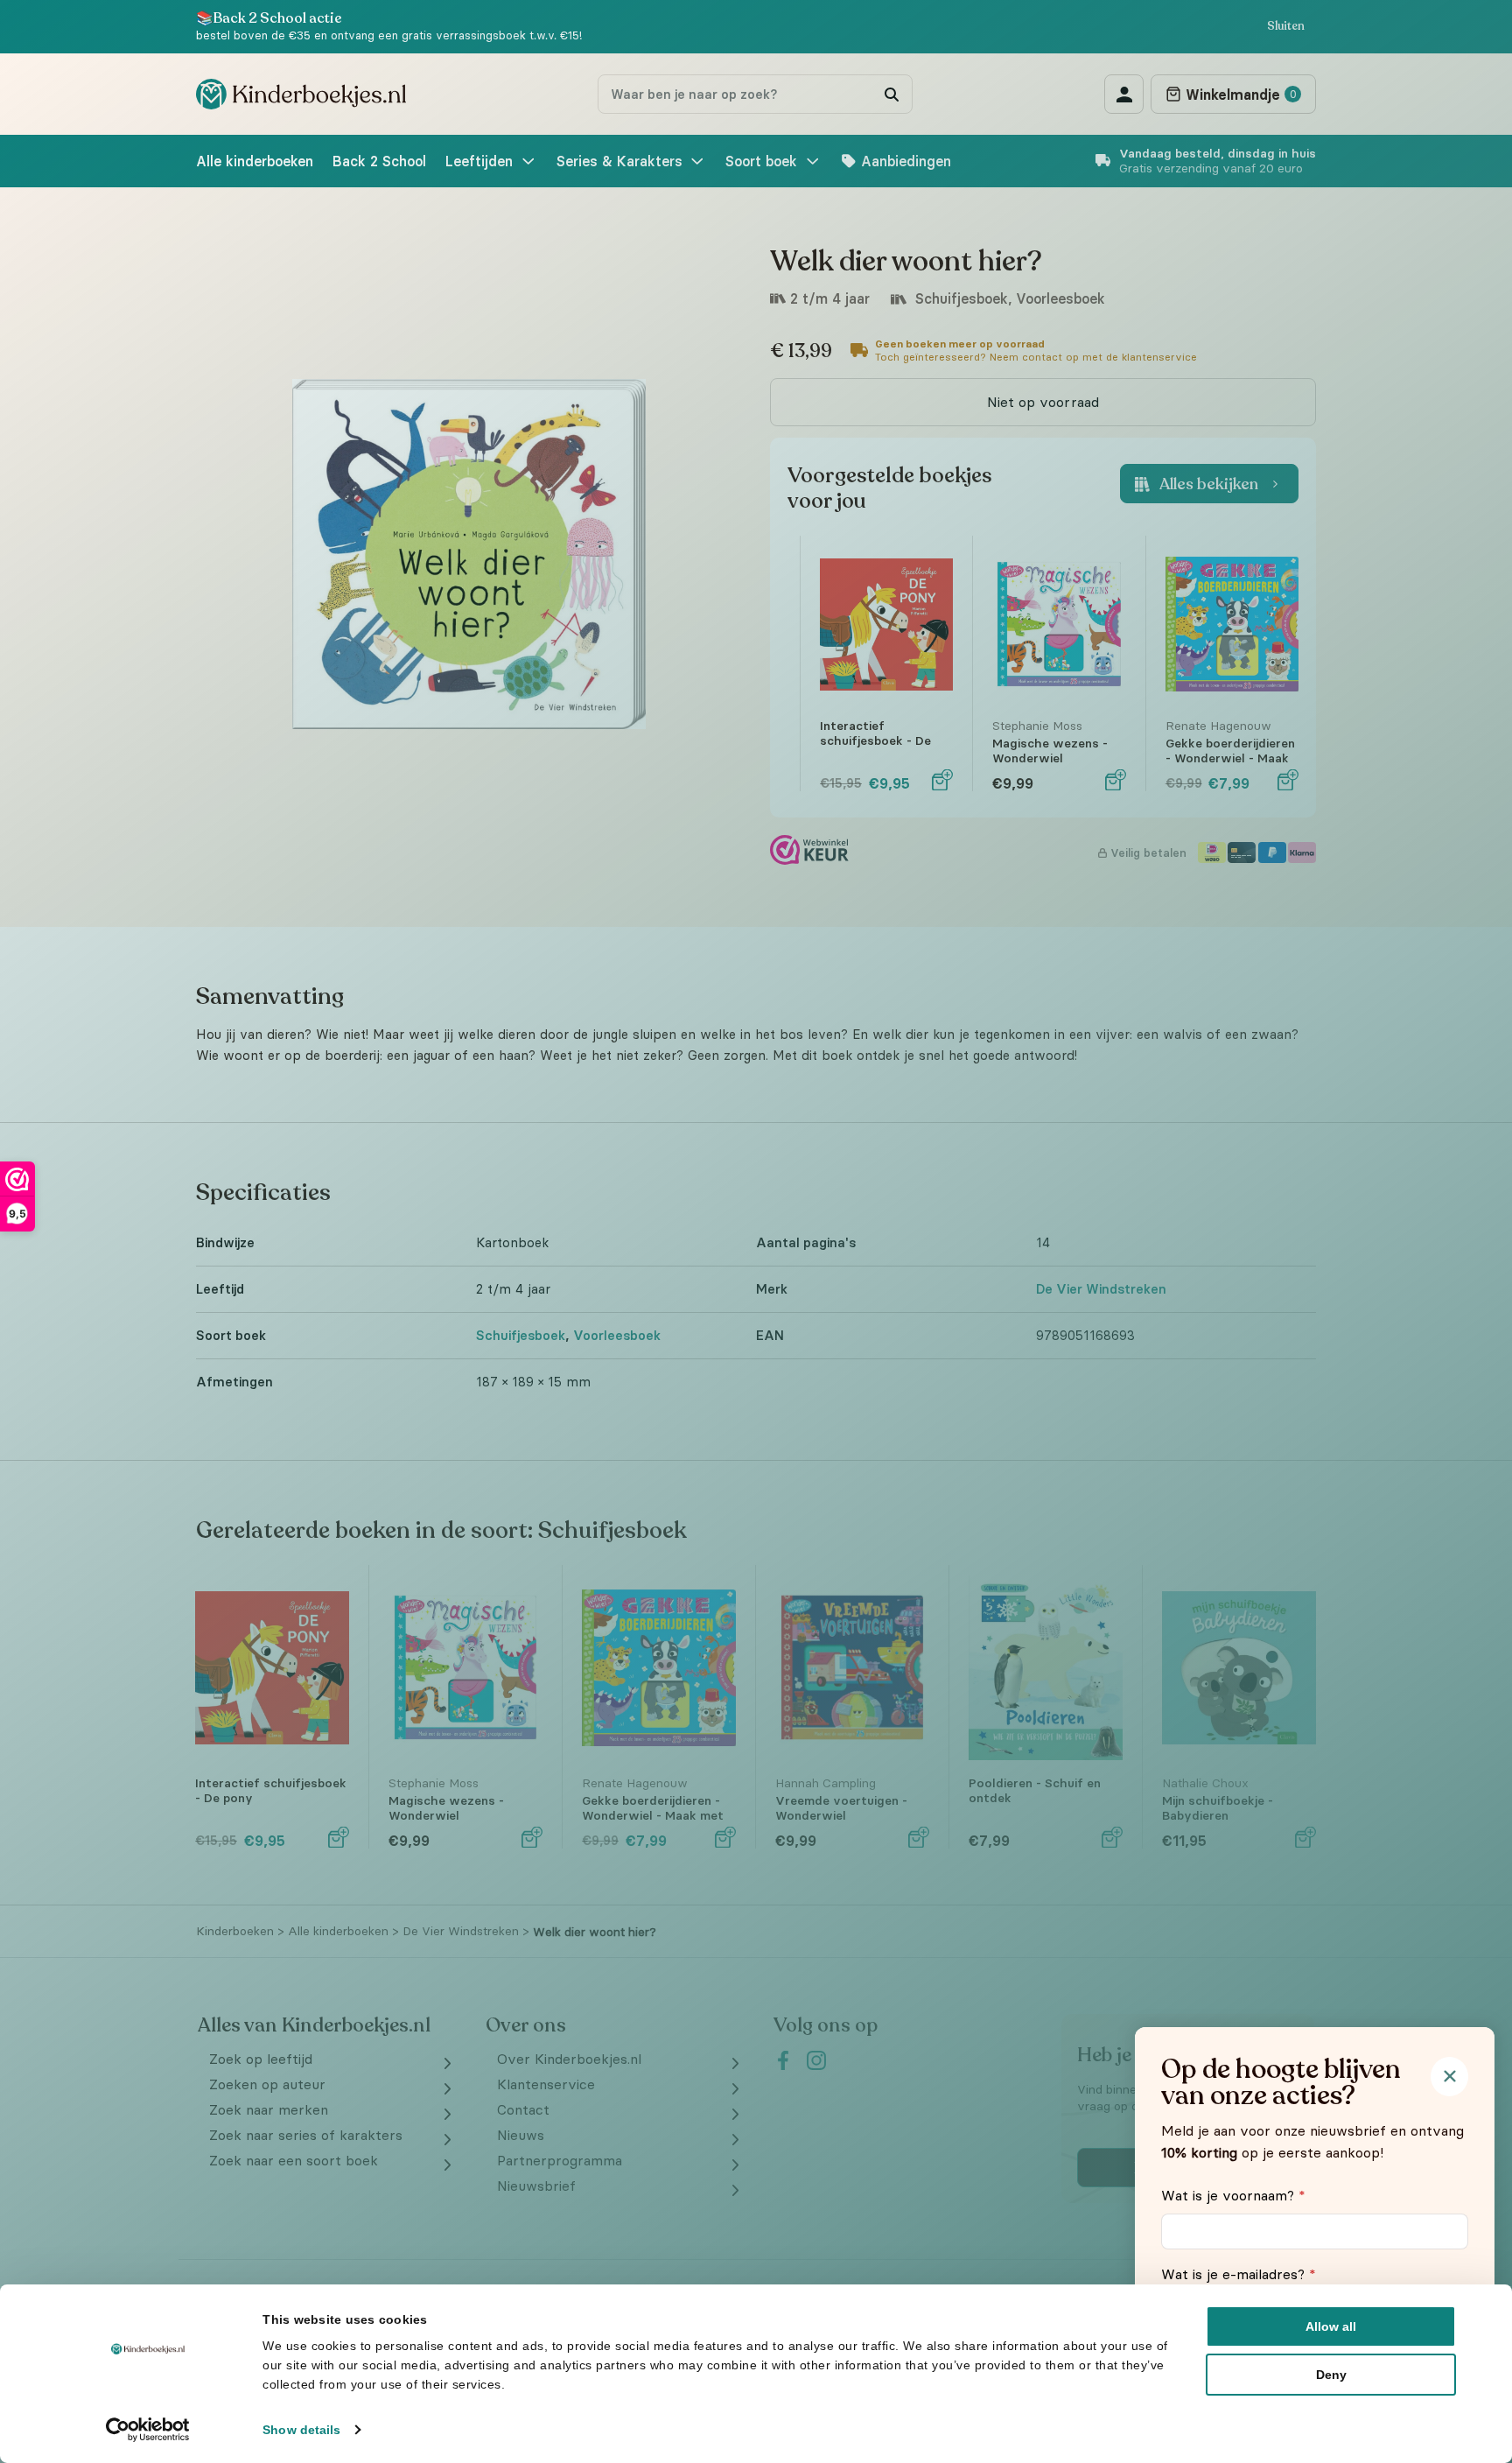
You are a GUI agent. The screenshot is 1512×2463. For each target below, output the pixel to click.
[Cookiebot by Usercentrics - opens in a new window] (148, 2430)
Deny (1331, 2375)
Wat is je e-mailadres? (1239, 2274)
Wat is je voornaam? (1233, 2195)
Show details (301, 2430)
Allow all (1331, 2326)
